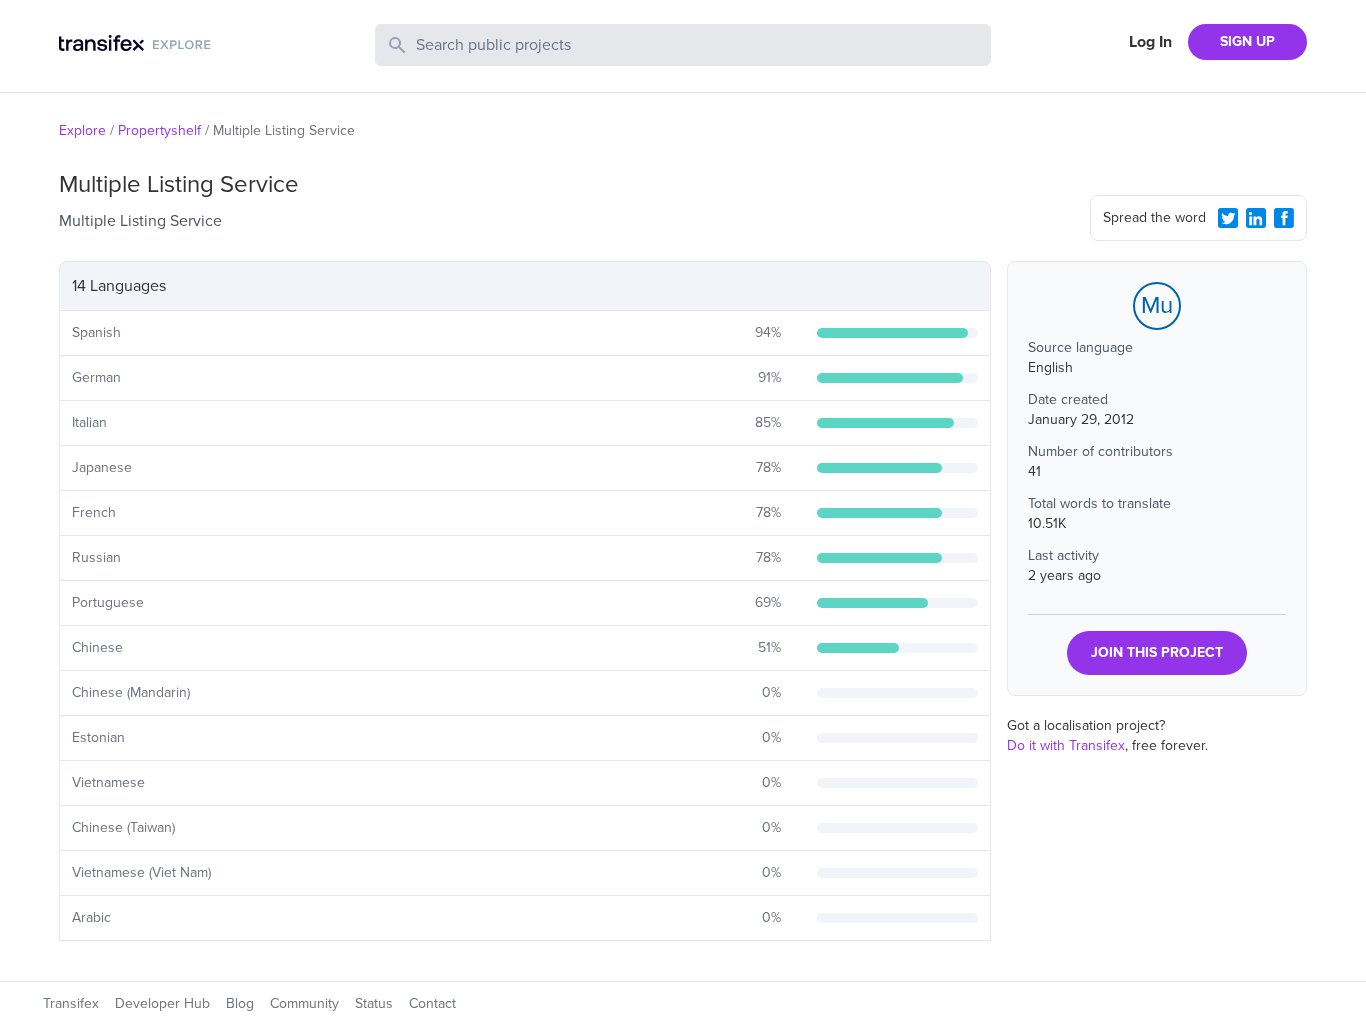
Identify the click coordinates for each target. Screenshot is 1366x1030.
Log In (1150, 42)
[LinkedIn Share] (1256, 218)
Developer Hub (162, 1003)
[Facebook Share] (1284, 218)
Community (304, 1003)
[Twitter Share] (1228, 218)
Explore (82, 130)
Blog (240, 1003)
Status (374, 1003)
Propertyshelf (159, 130)
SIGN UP (1247, 41)
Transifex (71, 1003)
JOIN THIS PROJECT (1157, 652)
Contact (432, 1003)
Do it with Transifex (1066, 745)
